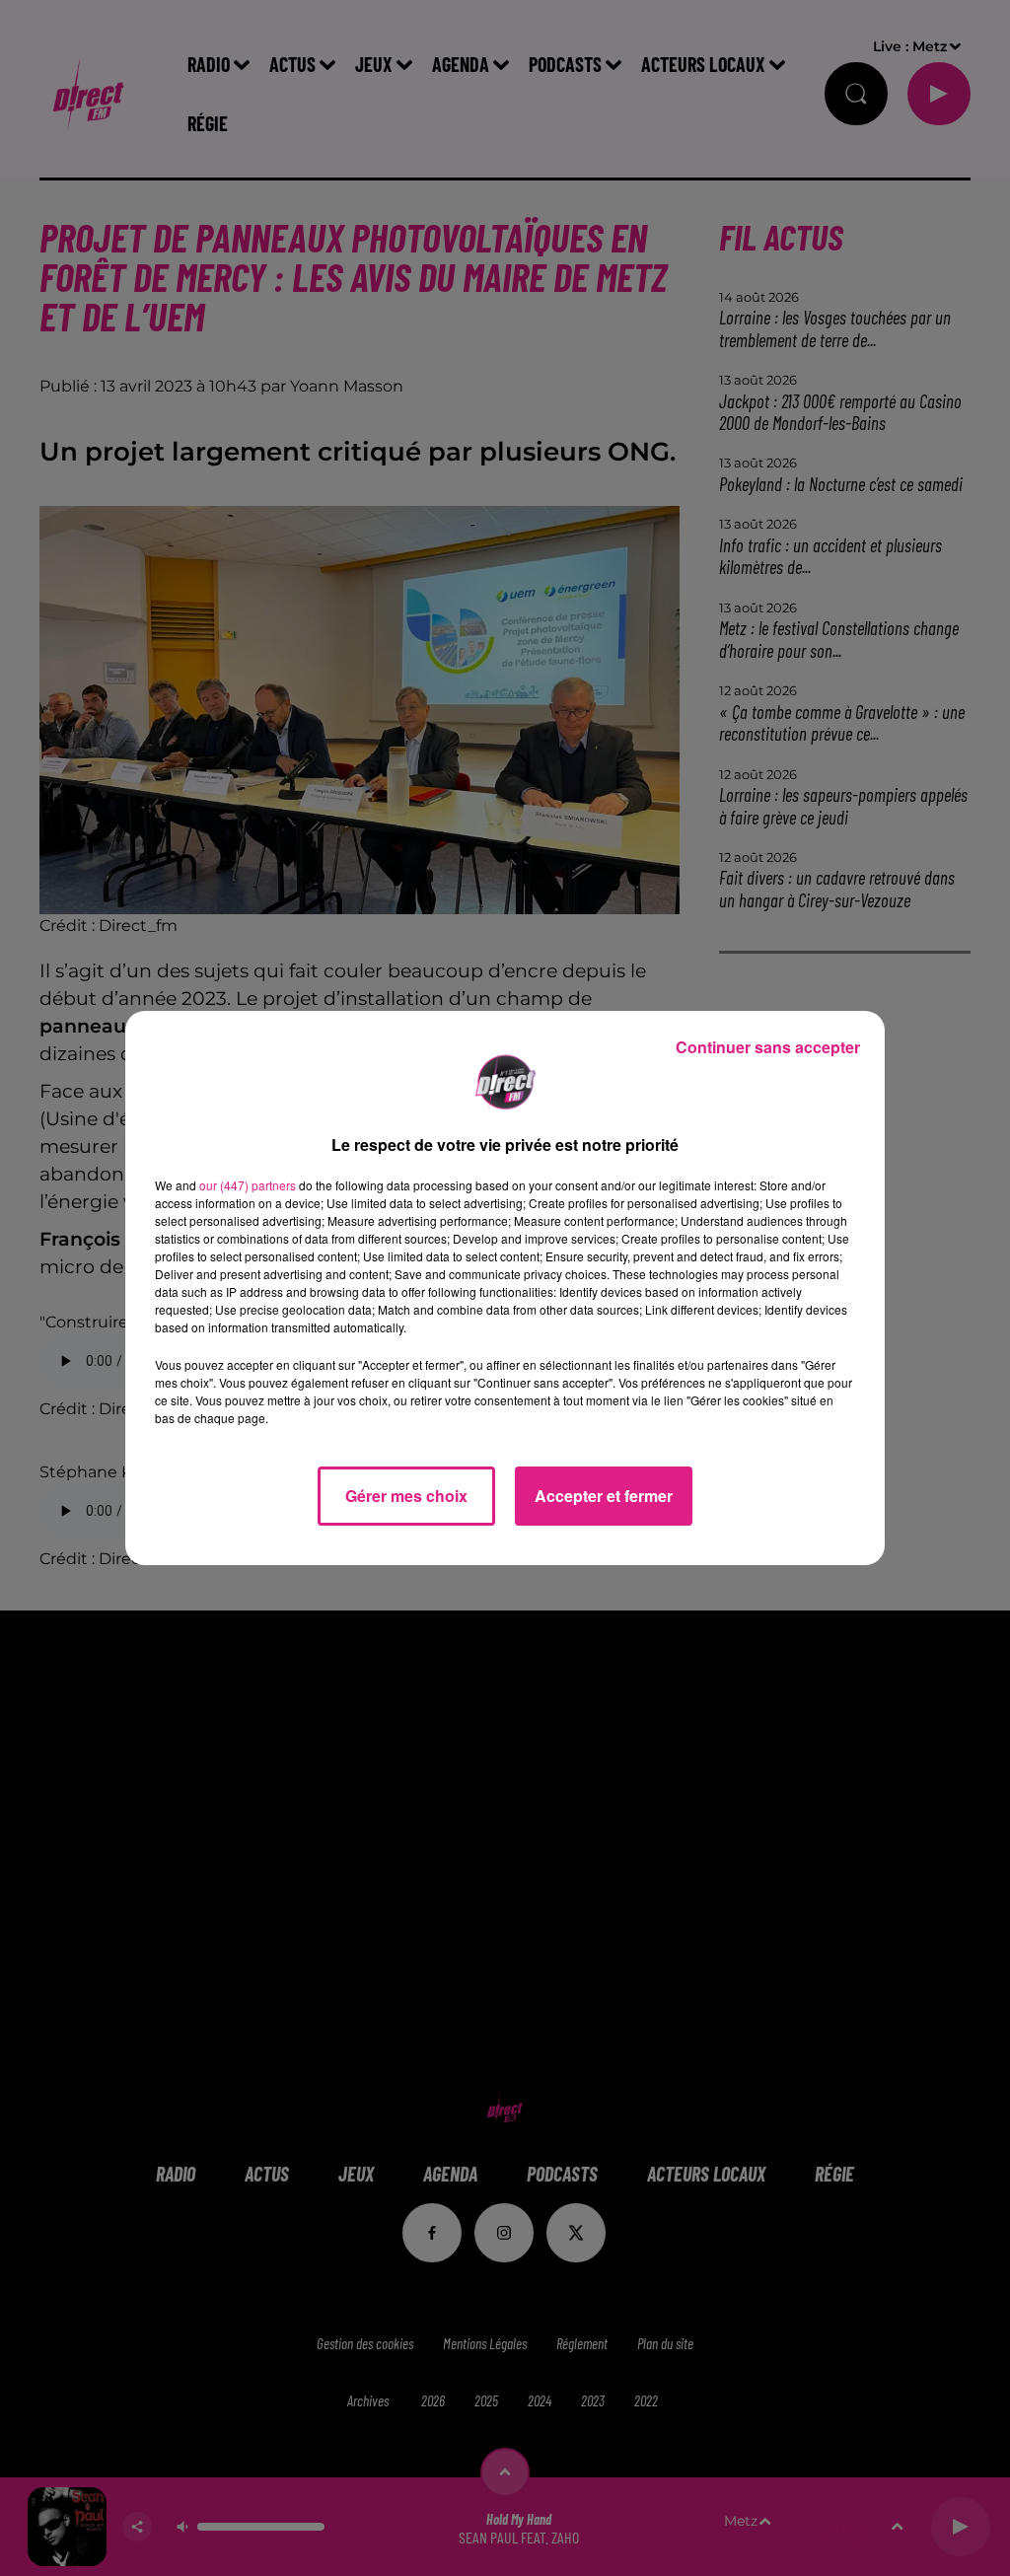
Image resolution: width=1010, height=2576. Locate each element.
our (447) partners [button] (248, 1185)
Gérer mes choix (406, 1496)
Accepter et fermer (604, 1496)
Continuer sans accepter (768, 1047)
